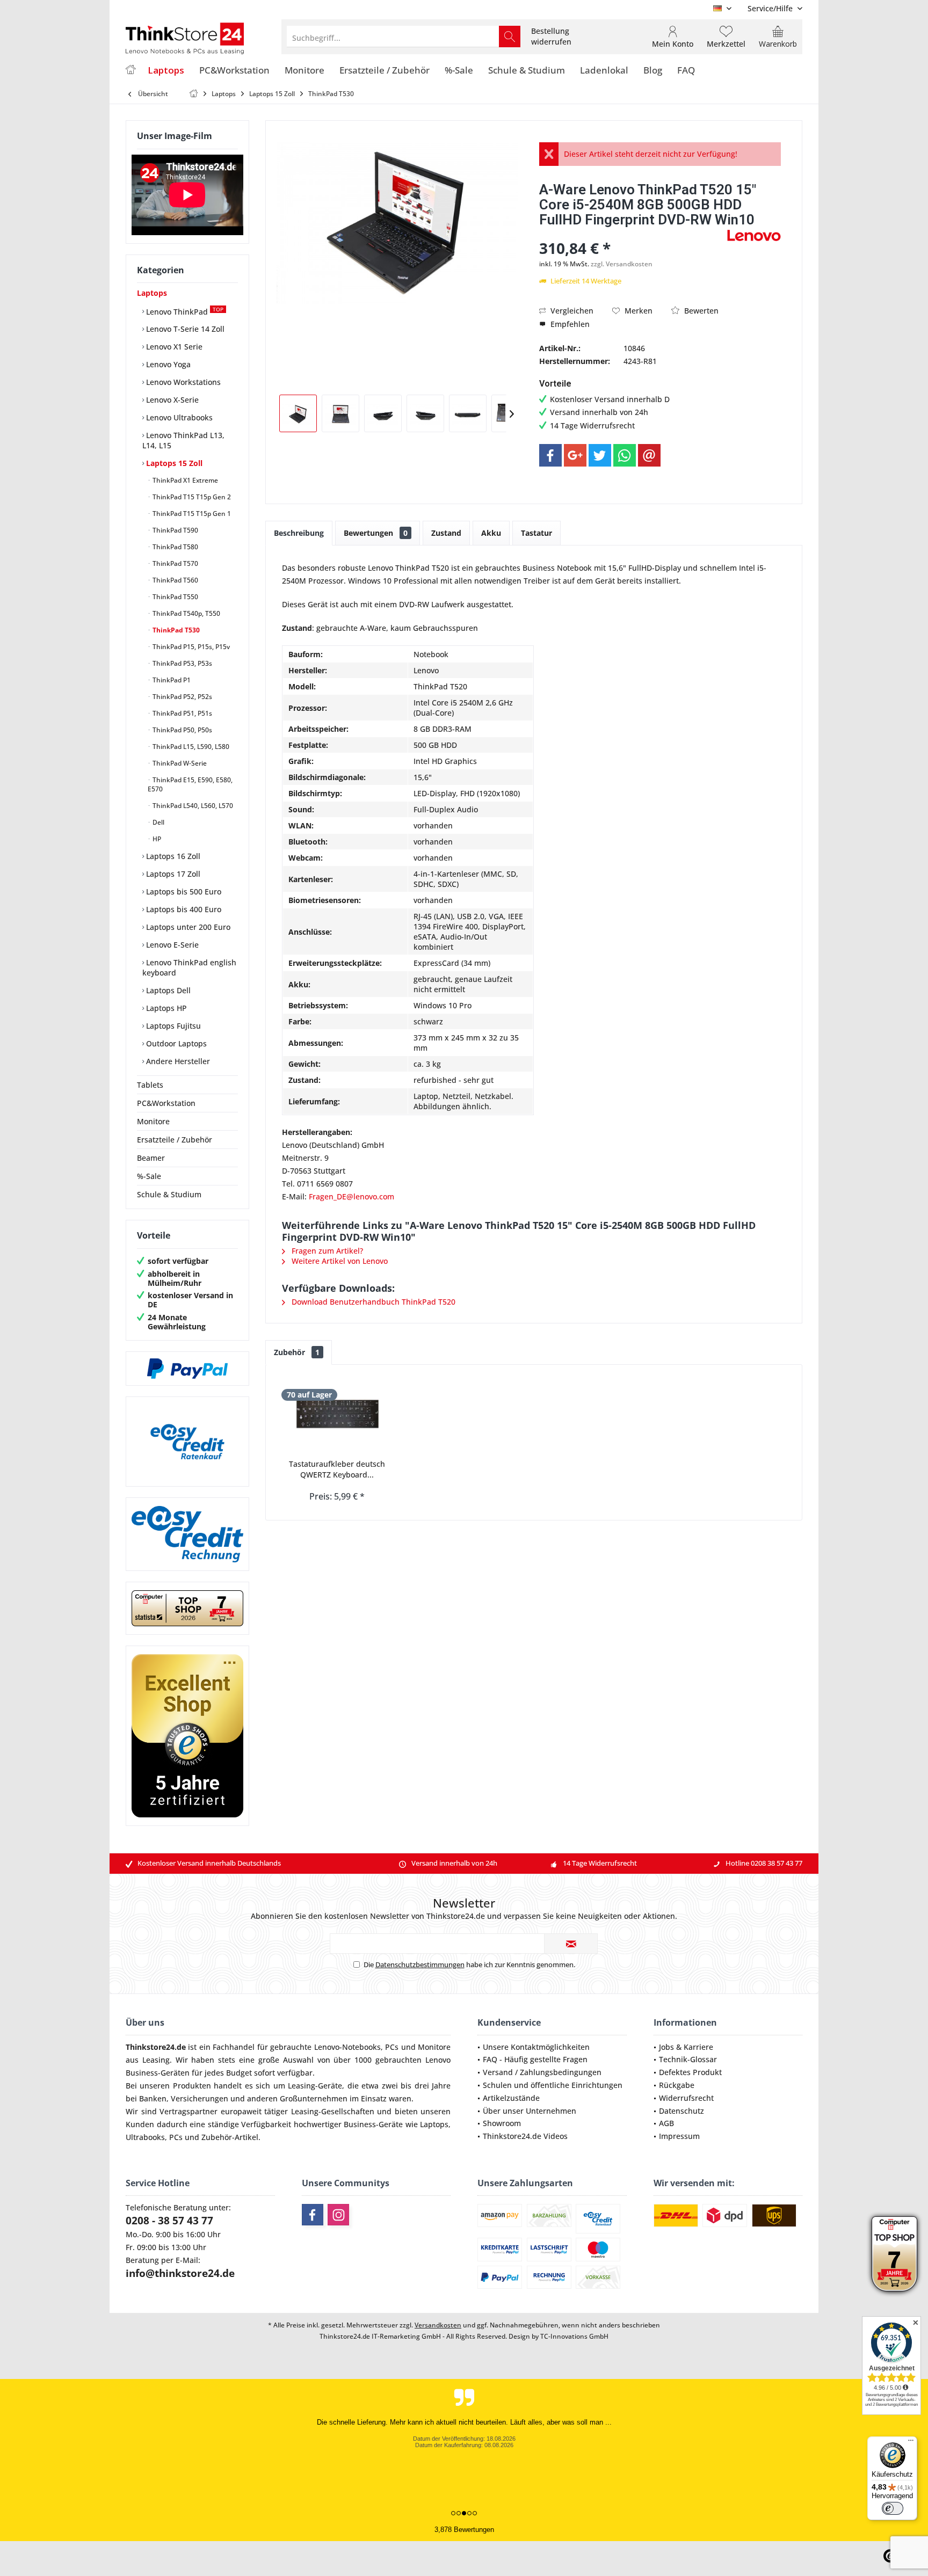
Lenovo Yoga (167, 364)
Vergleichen (571, 311)
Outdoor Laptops (175, 1043)
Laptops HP (165, 1008)
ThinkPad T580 (175, 547)
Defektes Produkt (690, 2072)
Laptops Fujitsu (172, 1026)
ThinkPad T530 (175, 630)
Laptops (152, 293)
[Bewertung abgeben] (632, 234)
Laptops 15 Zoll (173, 463)
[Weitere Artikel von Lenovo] (754, 235)
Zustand (446, 533)
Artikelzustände (511, 2098)
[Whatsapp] (625, 455)
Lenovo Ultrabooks (178, 417)
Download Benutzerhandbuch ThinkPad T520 (372, 1302)
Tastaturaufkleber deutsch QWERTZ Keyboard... (337, 1469)
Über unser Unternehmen (530, 2111)
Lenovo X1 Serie (173, 347)
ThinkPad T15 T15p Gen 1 (191, 514)
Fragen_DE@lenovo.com (351, 1196)
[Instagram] (338, 2215)
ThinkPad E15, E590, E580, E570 (190, 784)
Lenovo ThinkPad (184, 311)
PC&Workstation (166, 1103)
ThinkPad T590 (175, 530)
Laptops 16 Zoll (172, 856)
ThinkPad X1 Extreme (184, 480)
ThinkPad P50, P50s (182, 730)
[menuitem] (771, 8)
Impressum (679, 2136)
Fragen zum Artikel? (326, 1251)
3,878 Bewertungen (464, 2530)
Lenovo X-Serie (171, 400)
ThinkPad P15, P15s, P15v (190, 647)
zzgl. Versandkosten (622, 264)
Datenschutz (682, 2111)
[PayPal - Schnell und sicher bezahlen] (187, 1369)
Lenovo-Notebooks (347, 2047)
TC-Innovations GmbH (574, 2336)
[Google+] (575, 455)
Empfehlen (569, 324)
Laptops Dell (167, 990)
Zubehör (297, 1352)
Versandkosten (438, 2325)
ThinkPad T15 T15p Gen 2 (191, 497)
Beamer (151, 1158)
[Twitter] (600, 455)
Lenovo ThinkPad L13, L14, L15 (183, 440)
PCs (392, 2047)
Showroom (502, 2123)
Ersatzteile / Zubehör (175, 1140)
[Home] (130, 71)
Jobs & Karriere (686, 2047)
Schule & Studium (169, 1194)
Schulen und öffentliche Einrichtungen (553, 2085)
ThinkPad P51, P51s (182, 713)
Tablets (150, 1085)
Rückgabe (677, 2085)
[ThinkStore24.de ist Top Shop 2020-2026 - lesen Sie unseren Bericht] (894, 2254)
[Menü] (911, 2443)
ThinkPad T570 (175, 563)
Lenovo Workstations (182, 382)
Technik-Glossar (688, 2059)
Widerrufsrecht (686, 2098)
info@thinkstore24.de (180, 2273)
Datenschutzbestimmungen (420, 1964)
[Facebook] (550, 455)
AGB (666, 2123)
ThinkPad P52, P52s (182, 697)
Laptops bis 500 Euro (183, 892)
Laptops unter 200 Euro (187, 927)
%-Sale (149, 1176)
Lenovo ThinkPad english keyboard (189, 967)
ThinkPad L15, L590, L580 (190, 747)
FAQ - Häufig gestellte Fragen (535, 2059)
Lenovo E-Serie (171, 945)
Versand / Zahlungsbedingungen (542, 2072)
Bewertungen (376, 533)
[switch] (893, 2508)
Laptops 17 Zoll (172, 874)
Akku (491, 533)
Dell (158, 822)
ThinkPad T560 (175, 580)
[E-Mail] (649, 455)
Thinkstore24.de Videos (525, 2136)
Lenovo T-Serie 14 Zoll (184, 329)
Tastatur (536, 533)
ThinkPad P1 (171, 680)
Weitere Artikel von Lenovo (339, 1261)
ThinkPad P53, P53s (182, 663)
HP (156, 839)
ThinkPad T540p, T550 (186, 613)
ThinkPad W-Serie (179, 763)
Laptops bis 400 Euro (183, 909)
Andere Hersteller (177, 1061)
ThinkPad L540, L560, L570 (192, 806)
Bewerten (700, 311)
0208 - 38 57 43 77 (169, 2221)
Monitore (153, 1121)
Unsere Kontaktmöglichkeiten (536, 2047)
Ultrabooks (145, 2137)
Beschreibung (299, 533)
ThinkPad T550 (175, 597)
